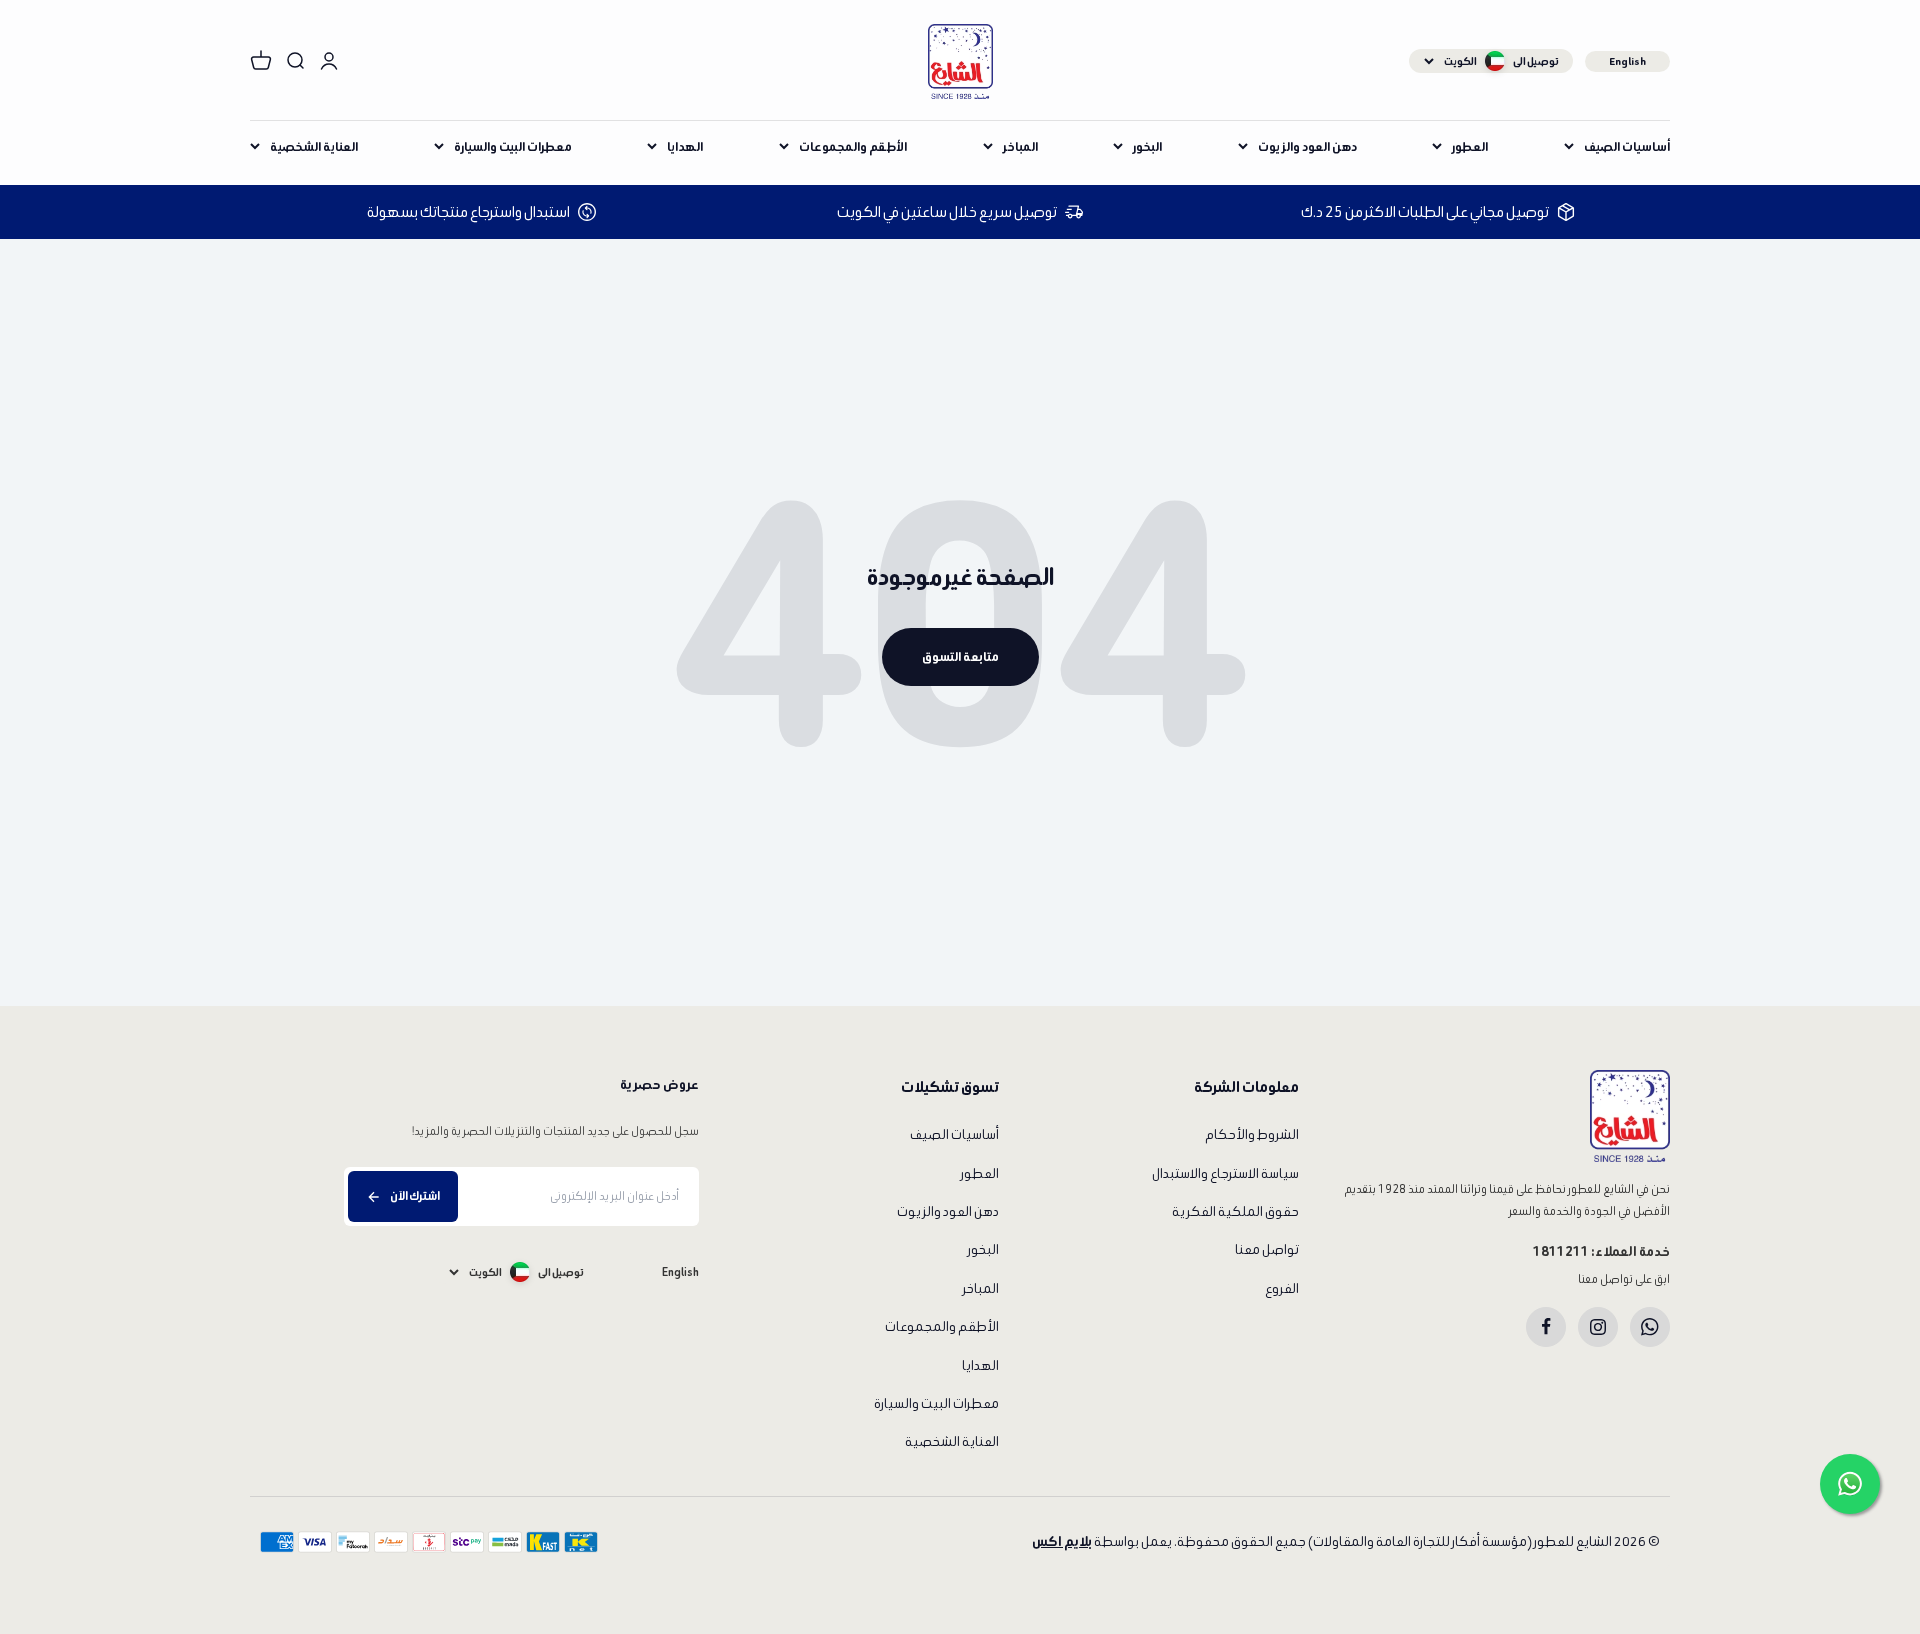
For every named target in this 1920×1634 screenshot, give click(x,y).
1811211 (1561, 1251)
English (1627, 61)
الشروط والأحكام (1252, 1134)
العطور (1470, 146)
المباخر (1020, 146)
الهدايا (685, 146)
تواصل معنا (1267, 1249)
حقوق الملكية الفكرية (1235, 1211)
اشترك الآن (415, 1195)
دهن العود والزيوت (1307, 146)
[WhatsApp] (1650, 1327)
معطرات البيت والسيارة (513, 146)
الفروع (1282, 1288)
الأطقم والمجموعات (853, 146)
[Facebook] (1546, 1327)
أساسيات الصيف (1627, 146)
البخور (1147, 146)
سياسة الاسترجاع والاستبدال (1225, 1173)
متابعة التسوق (960, 656)
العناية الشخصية (314, 146)
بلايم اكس (1062, 1541)
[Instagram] (1598, 1327)
